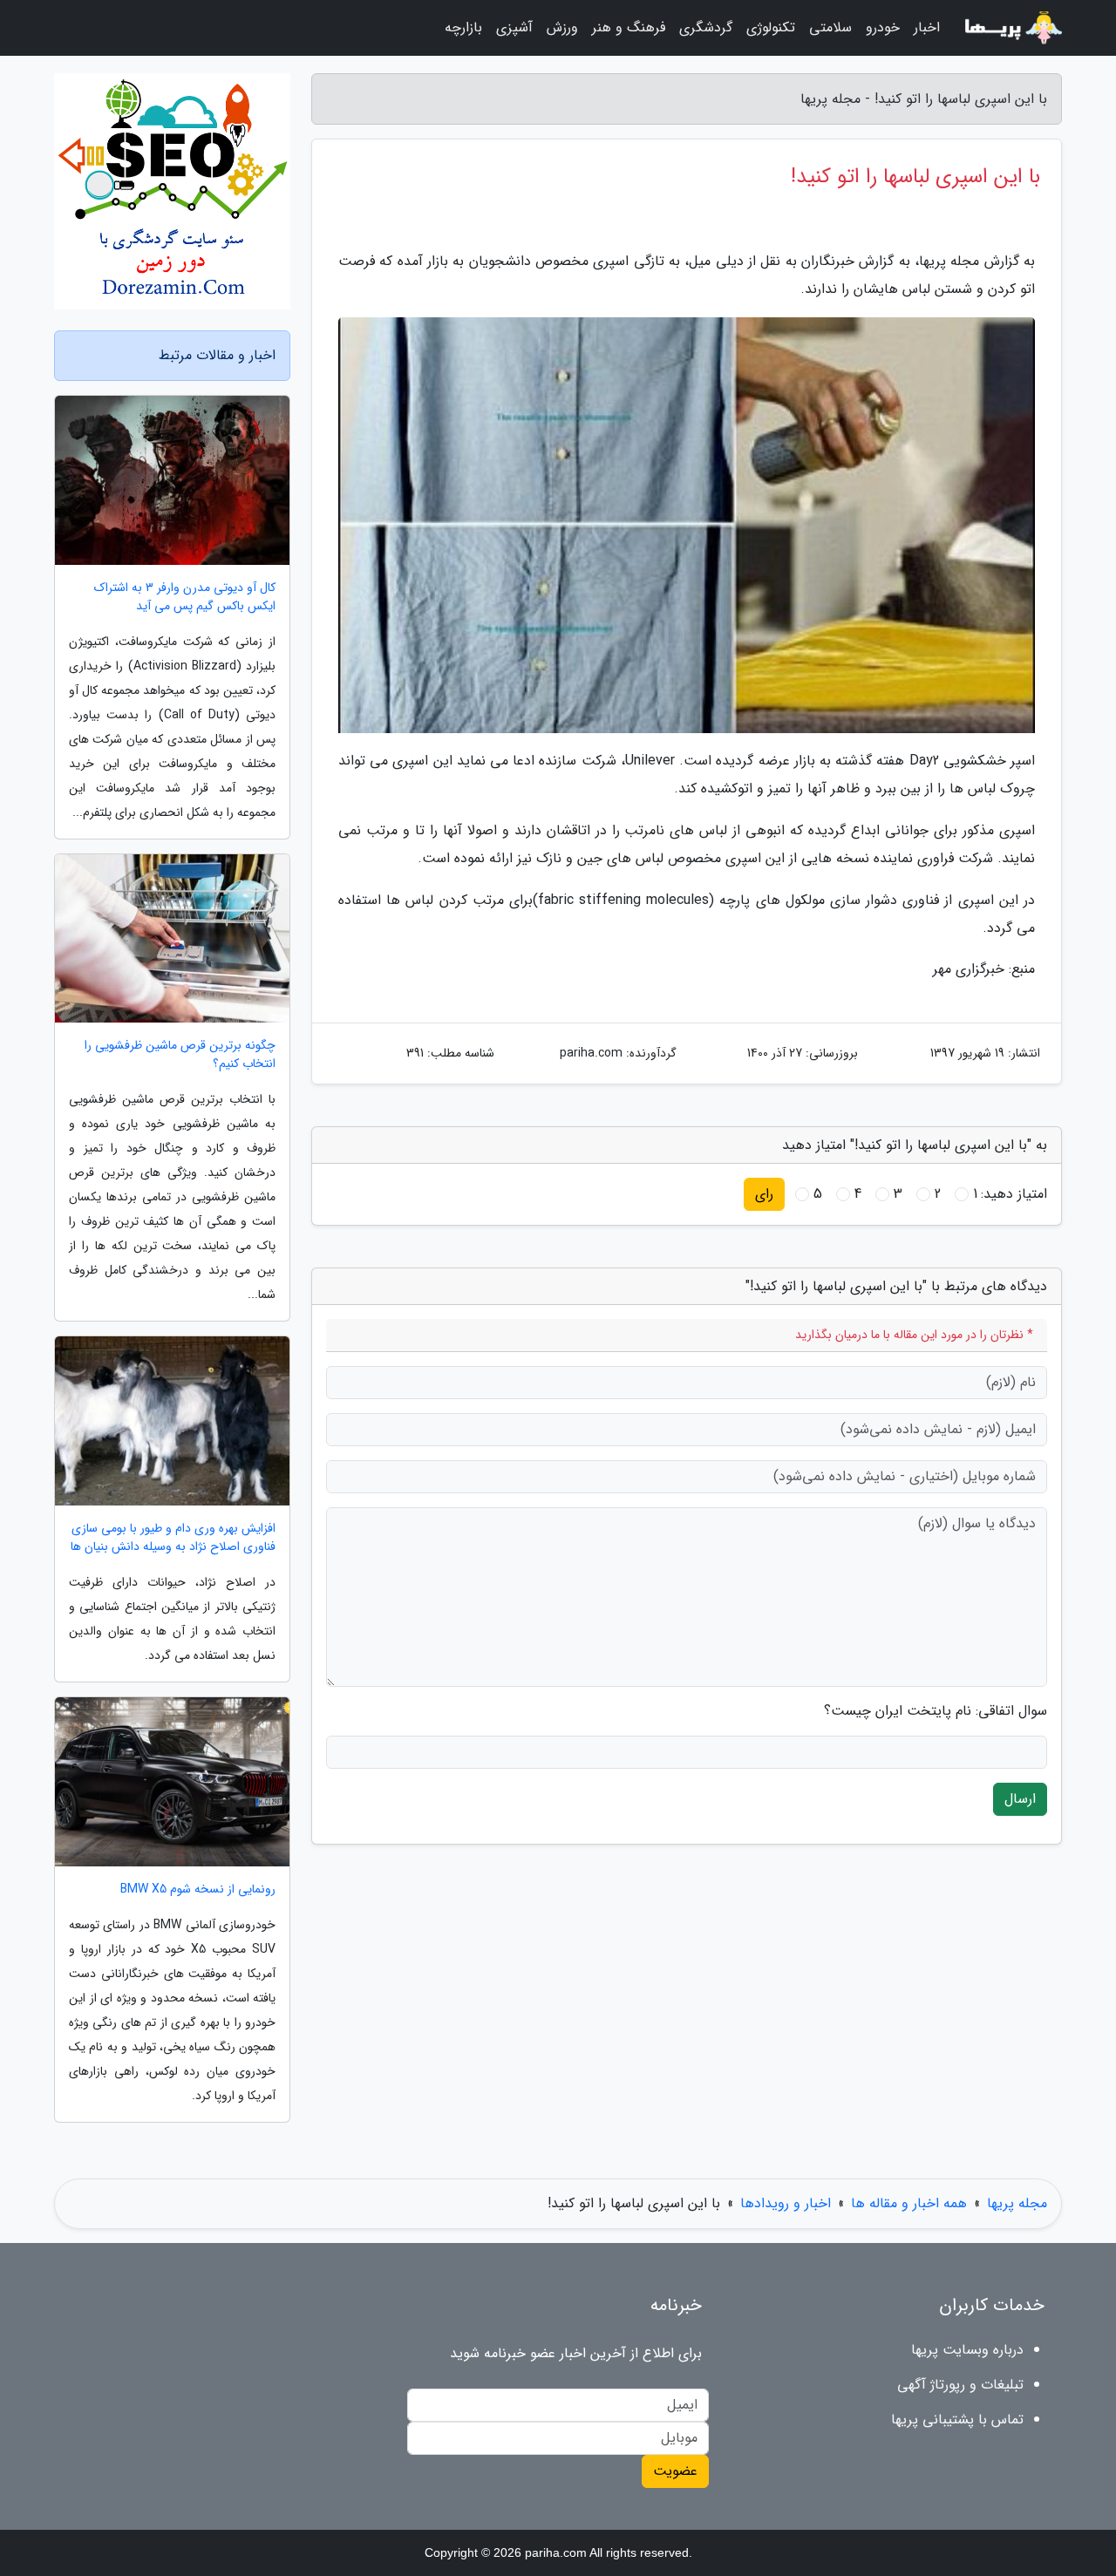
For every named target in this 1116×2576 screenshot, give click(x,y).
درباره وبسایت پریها (967, 2350)
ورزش (562, 27)
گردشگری (706, 27)
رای (764, 1194)
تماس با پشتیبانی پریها (957, 2420)
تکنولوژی (771, 27)
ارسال (1020, 1799)
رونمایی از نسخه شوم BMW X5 (198, 1890)
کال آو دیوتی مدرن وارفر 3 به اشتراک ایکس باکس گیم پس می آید (185, 597)
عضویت (675, 2471)
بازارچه (463, 27)
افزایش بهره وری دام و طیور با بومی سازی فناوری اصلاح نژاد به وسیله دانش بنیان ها (173, 1538)
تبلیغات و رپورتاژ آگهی (960, 2385)
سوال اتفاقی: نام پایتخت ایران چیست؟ (936, 1711)
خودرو (883, 27)
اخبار (927, 27)
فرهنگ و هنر (629, 27)
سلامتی (830, 27)
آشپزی (514, 27)
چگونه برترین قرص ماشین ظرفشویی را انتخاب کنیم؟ (180, 1055)
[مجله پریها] (1011, 28)
